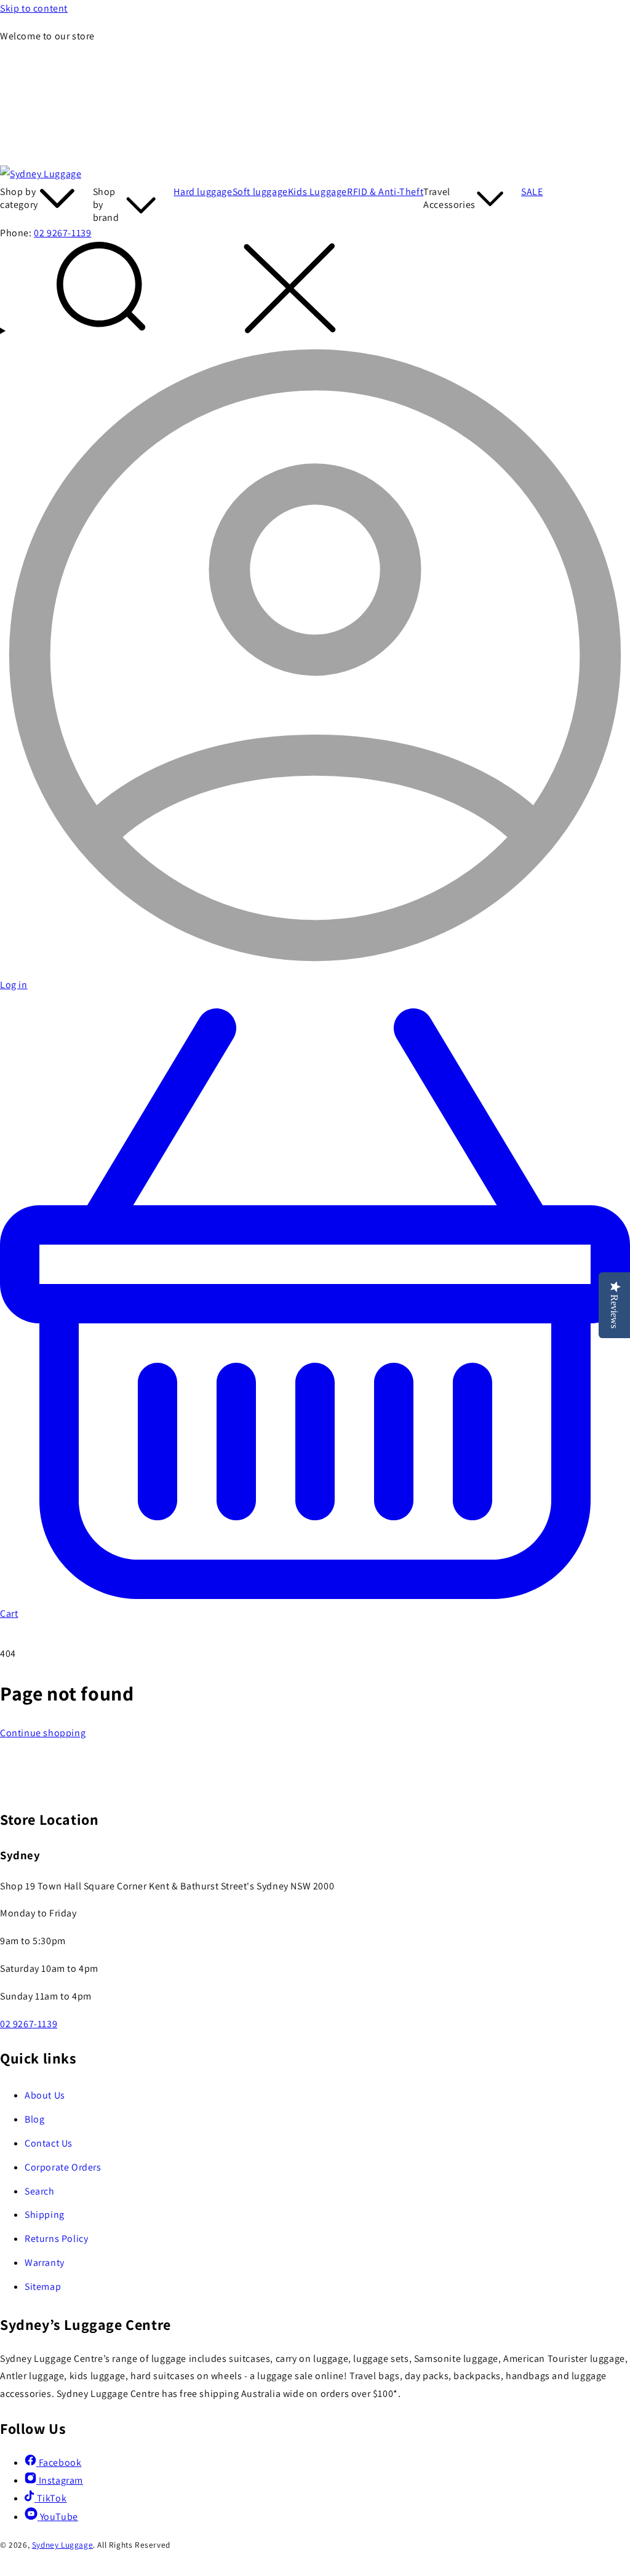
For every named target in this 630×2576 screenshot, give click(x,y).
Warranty (45, 2263)
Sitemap (43, 2287)
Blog (34, 2119)
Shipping (45, 2215)
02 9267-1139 (62, 233)
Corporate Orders (63, 2167)
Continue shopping (43, 1733)
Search (40, 2191)
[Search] (315, 291)
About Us (45, 2095)
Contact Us (49, 2143)
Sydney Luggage (62, 2545)
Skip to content (34, 8)
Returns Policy (56, 2239)
